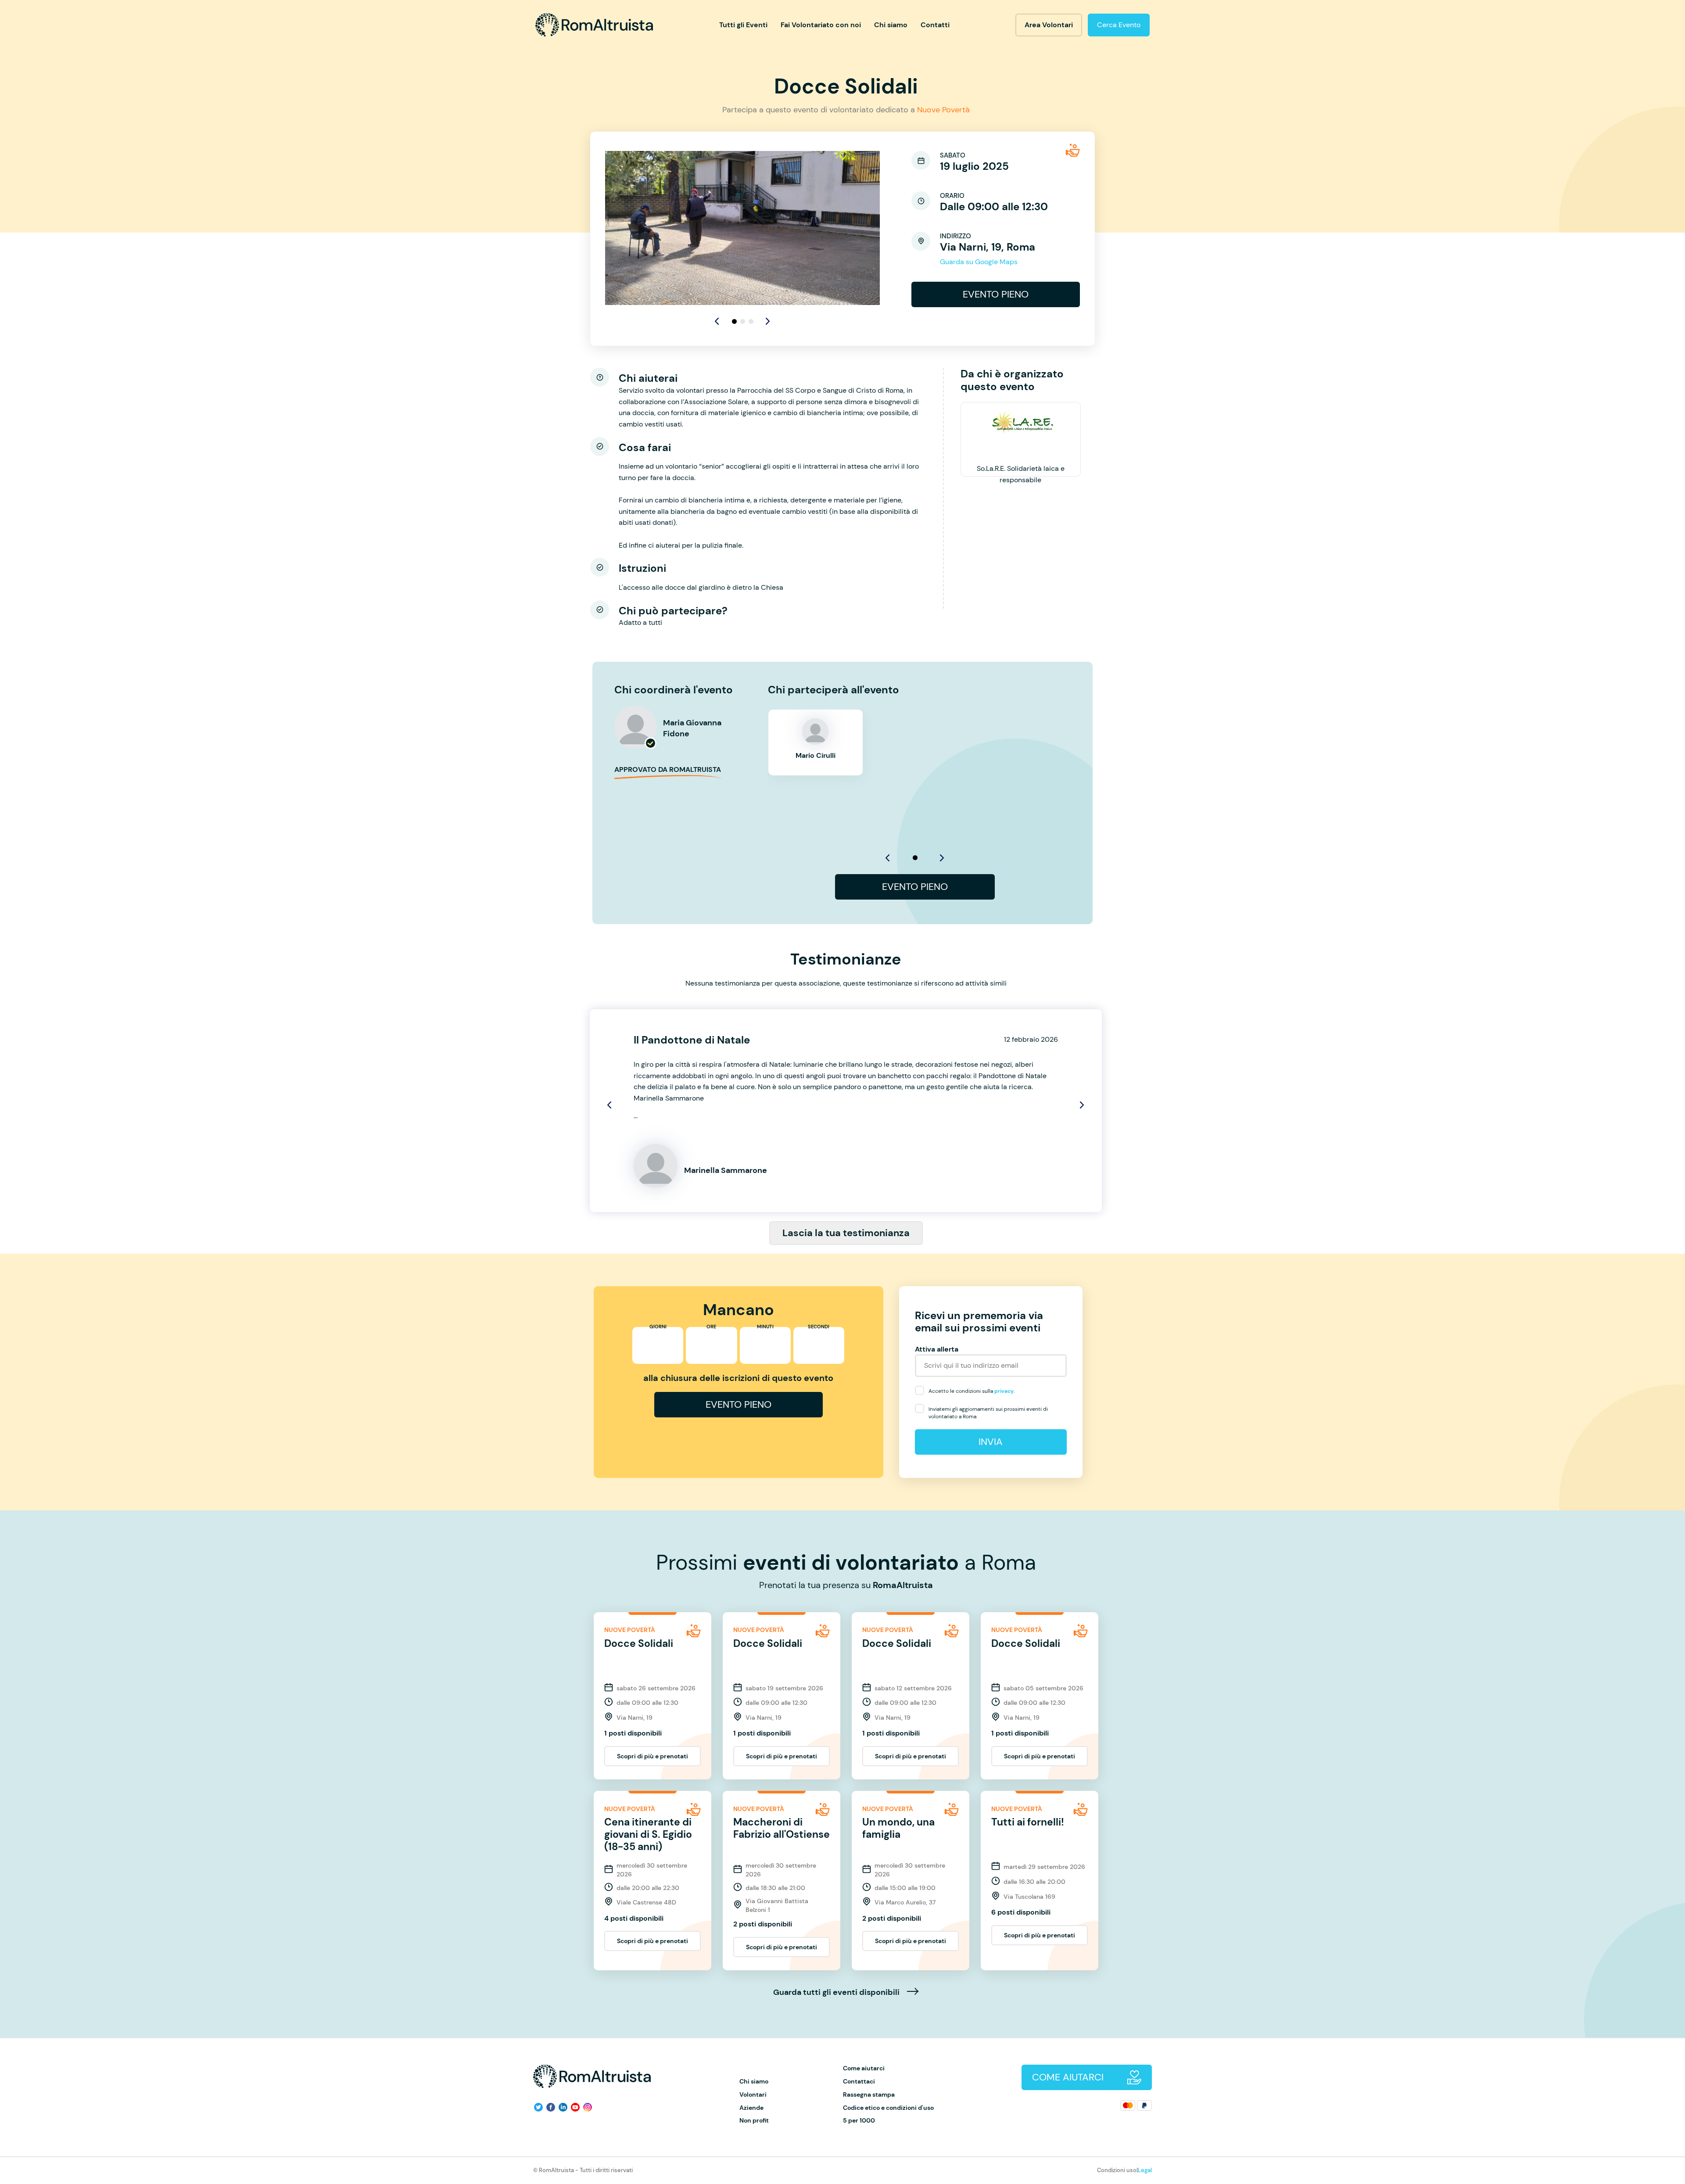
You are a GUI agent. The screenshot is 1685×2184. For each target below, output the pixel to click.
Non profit (754, 2121)
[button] (768, 321)
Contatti (935, 25)
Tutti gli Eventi (743, 25)
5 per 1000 (859, 2121)
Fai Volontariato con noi (821, 25)
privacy (1004, 1391)
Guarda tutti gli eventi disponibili (837, 1993)
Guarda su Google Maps (979, 262)
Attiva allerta (937, 1349)
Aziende (751, 2108)
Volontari (753, 2095)
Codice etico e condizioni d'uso (888, 2108)
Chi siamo (891, 25)
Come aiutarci (864, 2068)
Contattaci (859, 2082)
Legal (1145, 2170)
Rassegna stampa (869, 2095)
